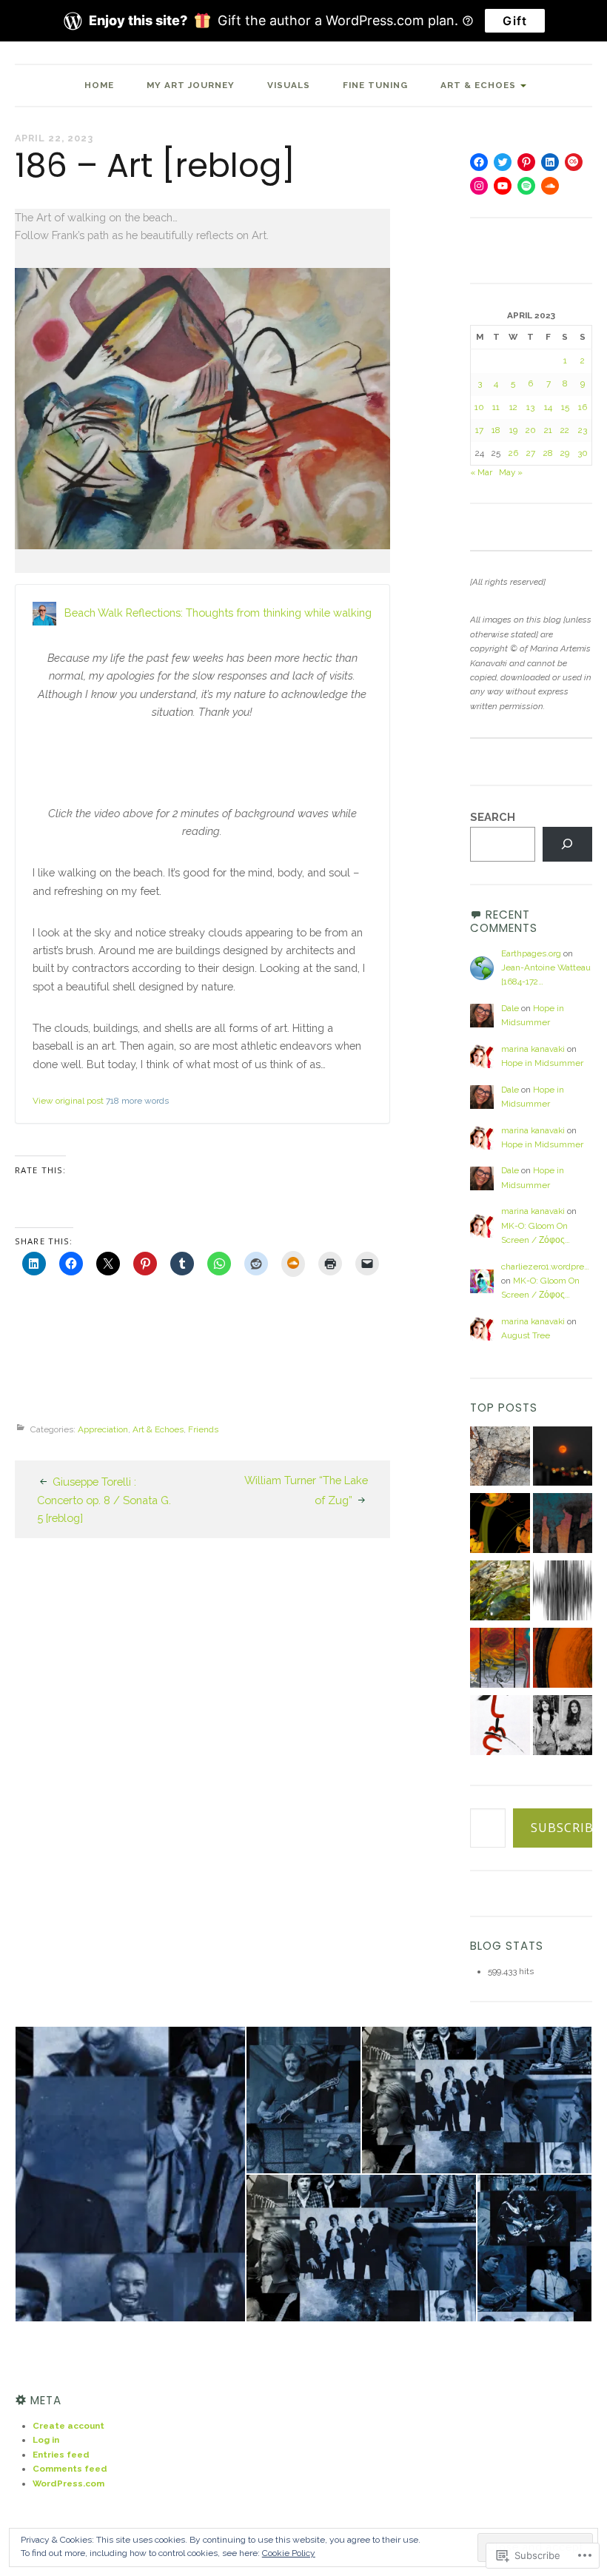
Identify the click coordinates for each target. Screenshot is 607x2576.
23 (583, 430)
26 (513, 453)
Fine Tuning (375, 85)
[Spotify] (526, 186)
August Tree (526, 1335)
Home (99, 85)
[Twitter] (503, 162)
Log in (46, 2440)
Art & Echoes (478, 85)
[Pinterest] (526, 162)
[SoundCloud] (550, 186)
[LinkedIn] (550, 162)
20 (531, 430)
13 (530, 407)
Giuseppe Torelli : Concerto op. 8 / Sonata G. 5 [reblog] (104, 1500)
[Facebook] (479, 162)
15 (565, 407)
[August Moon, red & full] (563, 1459)
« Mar (481, 472)
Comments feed (70, 2469)
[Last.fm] (574, 162)
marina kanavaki (533, 1049)
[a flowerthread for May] (500, 1525)
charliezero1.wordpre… (545, 1267)
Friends (203, 1429)
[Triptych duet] (500, 1660)
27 (531, 453)
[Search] (567, 845)
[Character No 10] (500, 1727)
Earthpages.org (531, 953)
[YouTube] (503, 186)
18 (496, 430)
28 (548, 453)
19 (513, 430)
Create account (68, 2426)
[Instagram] (479, 186)
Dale (510, 1008)
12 (513, 407)
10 (479, 407)
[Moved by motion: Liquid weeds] (500, 1593)
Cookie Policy (289, 2553)
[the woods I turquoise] (563, 1525)
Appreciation (103, 1429)
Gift (515, 21)
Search (493, 817)
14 (548, 407)
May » (511, 472)
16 (583, 407)
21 (548, 430)
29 (565, 453)
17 (479, 430)
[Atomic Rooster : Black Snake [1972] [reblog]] (563, 1727)
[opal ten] (563, 1660)
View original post (68, 1101)
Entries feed (61, 2455)
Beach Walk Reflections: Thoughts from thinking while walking (218, 613)
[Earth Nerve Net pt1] (500, 1459)
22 (565, 430)
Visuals (289, 85)
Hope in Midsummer (542, 1063)
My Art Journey (191, 85)
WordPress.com (68, 2483)
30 (583, 453)
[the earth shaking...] (563, 1593)
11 (496, 407)
